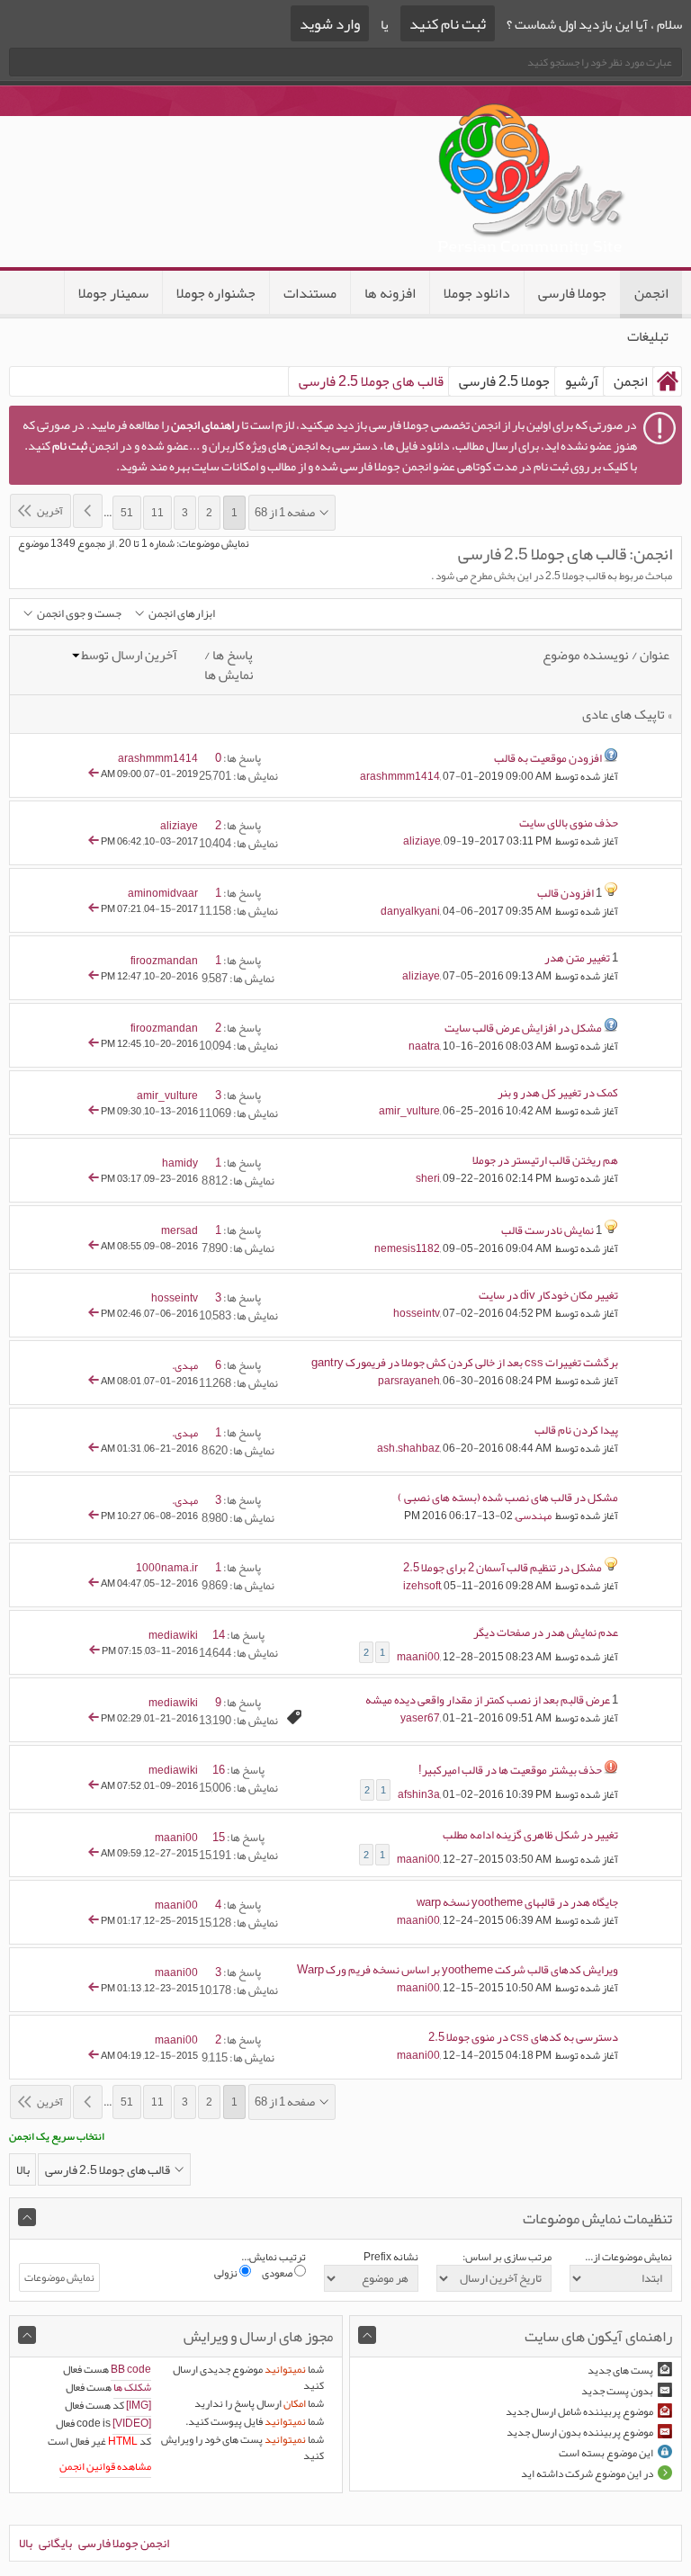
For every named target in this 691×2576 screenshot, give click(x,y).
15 (219, 1838)
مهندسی (534, 1516)
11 (157, 513)
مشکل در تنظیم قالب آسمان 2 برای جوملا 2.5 (503, 1568)
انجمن (651, 293)
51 (127, 513)
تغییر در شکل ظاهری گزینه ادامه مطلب (530, 1835)
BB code (131, 2369)
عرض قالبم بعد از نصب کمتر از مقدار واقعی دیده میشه (488, 1700)
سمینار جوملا (113, 293)
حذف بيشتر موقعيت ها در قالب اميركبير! (510, 1770)
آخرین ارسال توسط (129, 655)
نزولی (227, 2273)
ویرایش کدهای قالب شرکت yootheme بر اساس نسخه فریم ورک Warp (458, 1970)
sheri (428, 1178)
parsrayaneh (409, 1381)
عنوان (655, 655)
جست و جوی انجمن (79, 614)
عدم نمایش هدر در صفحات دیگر (546, 1632)
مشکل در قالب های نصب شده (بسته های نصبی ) (508, 1498)
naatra (424, 1046)
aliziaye (422, 841)
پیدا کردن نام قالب (576, 1430)
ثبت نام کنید (448, 23)
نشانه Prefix (391, 2257)
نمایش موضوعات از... (628, 2257)
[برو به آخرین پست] (94, 774)
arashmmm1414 (400, 776)
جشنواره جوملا (216, 293)
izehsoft (422, 1586)
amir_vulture (409, 1111)
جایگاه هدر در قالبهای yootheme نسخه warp (517, 1902)
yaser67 (420, 1718)
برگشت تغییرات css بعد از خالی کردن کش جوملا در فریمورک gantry (465, 1363)
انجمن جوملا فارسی (124, 2543)
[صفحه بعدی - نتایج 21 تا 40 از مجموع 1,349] (88, 511)
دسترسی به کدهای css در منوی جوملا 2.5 (523, 2037)
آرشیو (582, 381)
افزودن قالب (565, 893)
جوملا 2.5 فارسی (504, 381)
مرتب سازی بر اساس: (507, 2257)
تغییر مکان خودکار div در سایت (548, 1295)
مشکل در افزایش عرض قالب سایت (523, 1028)
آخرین (50, 511)
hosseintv (417, 1313)
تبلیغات (648, 336)
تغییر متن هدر (577, 958)
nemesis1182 (407, 1248)
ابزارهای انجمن (182, 614)
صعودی (278, 2273)
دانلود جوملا (477, 293)
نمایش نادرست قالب (547, 1230)
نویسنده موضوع (586, 655)
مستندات (310, 293)
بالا (23, 2169)
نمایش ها (229, 675)
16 (219, 1770)
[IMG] (139, 2405)
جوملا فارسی (572, 293)
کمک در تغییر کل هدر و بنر (558, 1093)
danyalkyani (410, 911)
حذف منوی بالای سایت (569, 823)
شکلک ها (132, 2387)
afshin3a (419, 1793)
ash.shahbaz (408, 1448)
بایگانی (55, 2543)
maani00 (418, 1656)
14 (219, 1635)
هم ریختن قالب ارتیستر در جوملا (545, 1160)
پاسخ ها (233, 655)
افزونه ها (390, 293)
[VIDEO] (132, 2423)
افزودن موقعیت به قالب (548, 758)
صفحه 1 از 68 (285, 513)
